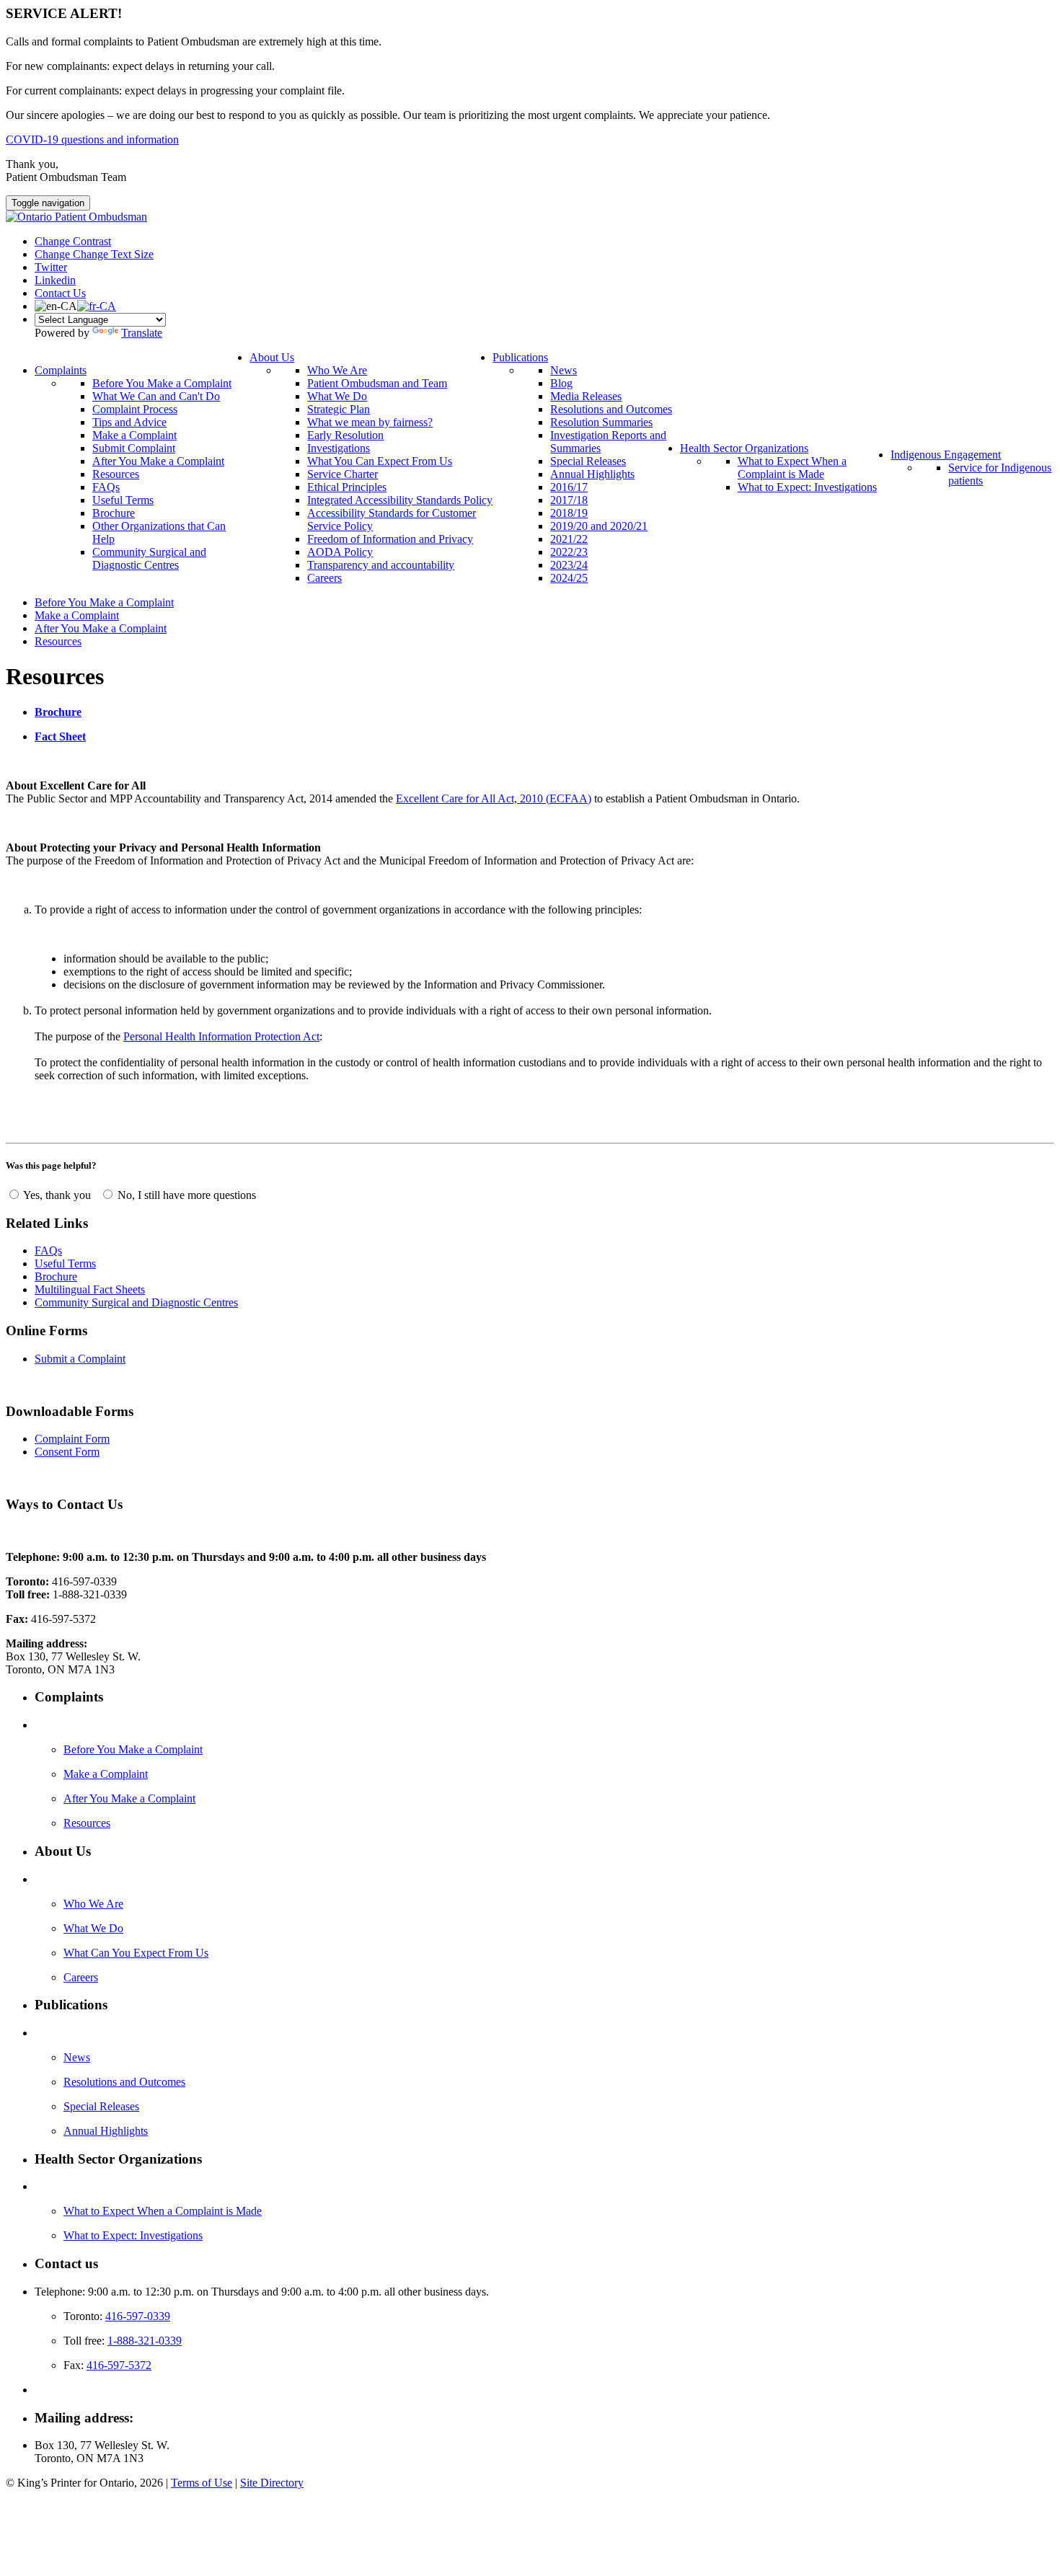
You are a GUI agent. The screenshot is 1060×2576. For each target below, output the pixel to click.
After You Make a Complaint (158, 461)
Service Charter (343, 474)
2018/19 (569, 513)
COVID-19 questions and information (92, 140)
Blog (561, 383)
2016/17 (569, 487)
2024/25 (569, 578)
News (564, 370)
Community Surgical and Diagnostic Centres (149, 558)
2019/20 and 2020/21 (599, 526)
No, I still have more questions (185, 1195)
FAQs (106, 487)
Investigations (339, 448)
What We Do (337, 396)
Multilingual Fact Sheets (90, 1289)
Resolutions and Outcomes (611, 409)
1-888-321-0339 (145, 2341)
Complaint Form (72, 1439)
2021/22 (569, 539)
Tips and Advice (129, 422)
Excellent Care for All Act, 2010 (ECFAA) (494, 798)
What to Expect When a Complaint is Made (792, 468)
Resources (116, 474)
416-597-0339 (138, 2316)
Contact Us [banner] (60, 293)
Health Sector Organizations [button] (744, 448)
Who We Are (337, 370)
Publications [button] (520, 357)
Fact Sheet (60, 736)
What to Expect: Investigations (807, 487)
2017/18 (569, 500)
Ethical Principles (347, 487)
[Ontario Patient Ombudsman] (76, 217)
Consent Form (67, 1452)
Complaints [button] (61, 370)
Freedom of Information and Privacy (390, 539)
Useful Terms (123, 500)
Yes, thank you (57, 1195)
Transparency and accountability (381, 565)
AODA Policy (340, 552)
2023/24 (569, 565)
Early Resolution (345, 435)
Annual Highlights (592, 474)
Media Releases (586, 396)
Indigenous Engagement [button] (946, 455)
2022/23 (569, 552)
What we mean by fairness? (370, 422)
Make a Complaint (134, 435)
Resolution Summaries (601, 422)
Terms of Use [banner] (202, 2483)
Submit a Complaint (80, 1359)
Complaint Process (135, 409)
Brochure (114, 513)
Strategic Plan (339, 409)
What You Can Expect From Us (380, 461)
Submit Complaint (134, 448)
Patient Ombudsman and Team (377, 383)
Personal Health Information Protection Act (221, 1036)
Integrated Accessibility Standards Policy (400, 500)
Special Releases (588, 461)
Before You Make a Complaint (162, 383)
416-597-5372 (119, 2365)
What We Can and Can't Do (156, 396)
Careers (324, 578)
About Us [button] (272, 357)
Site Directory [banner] (272, 2483)
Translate (142, 333)
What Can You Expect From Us (136, 1953)
